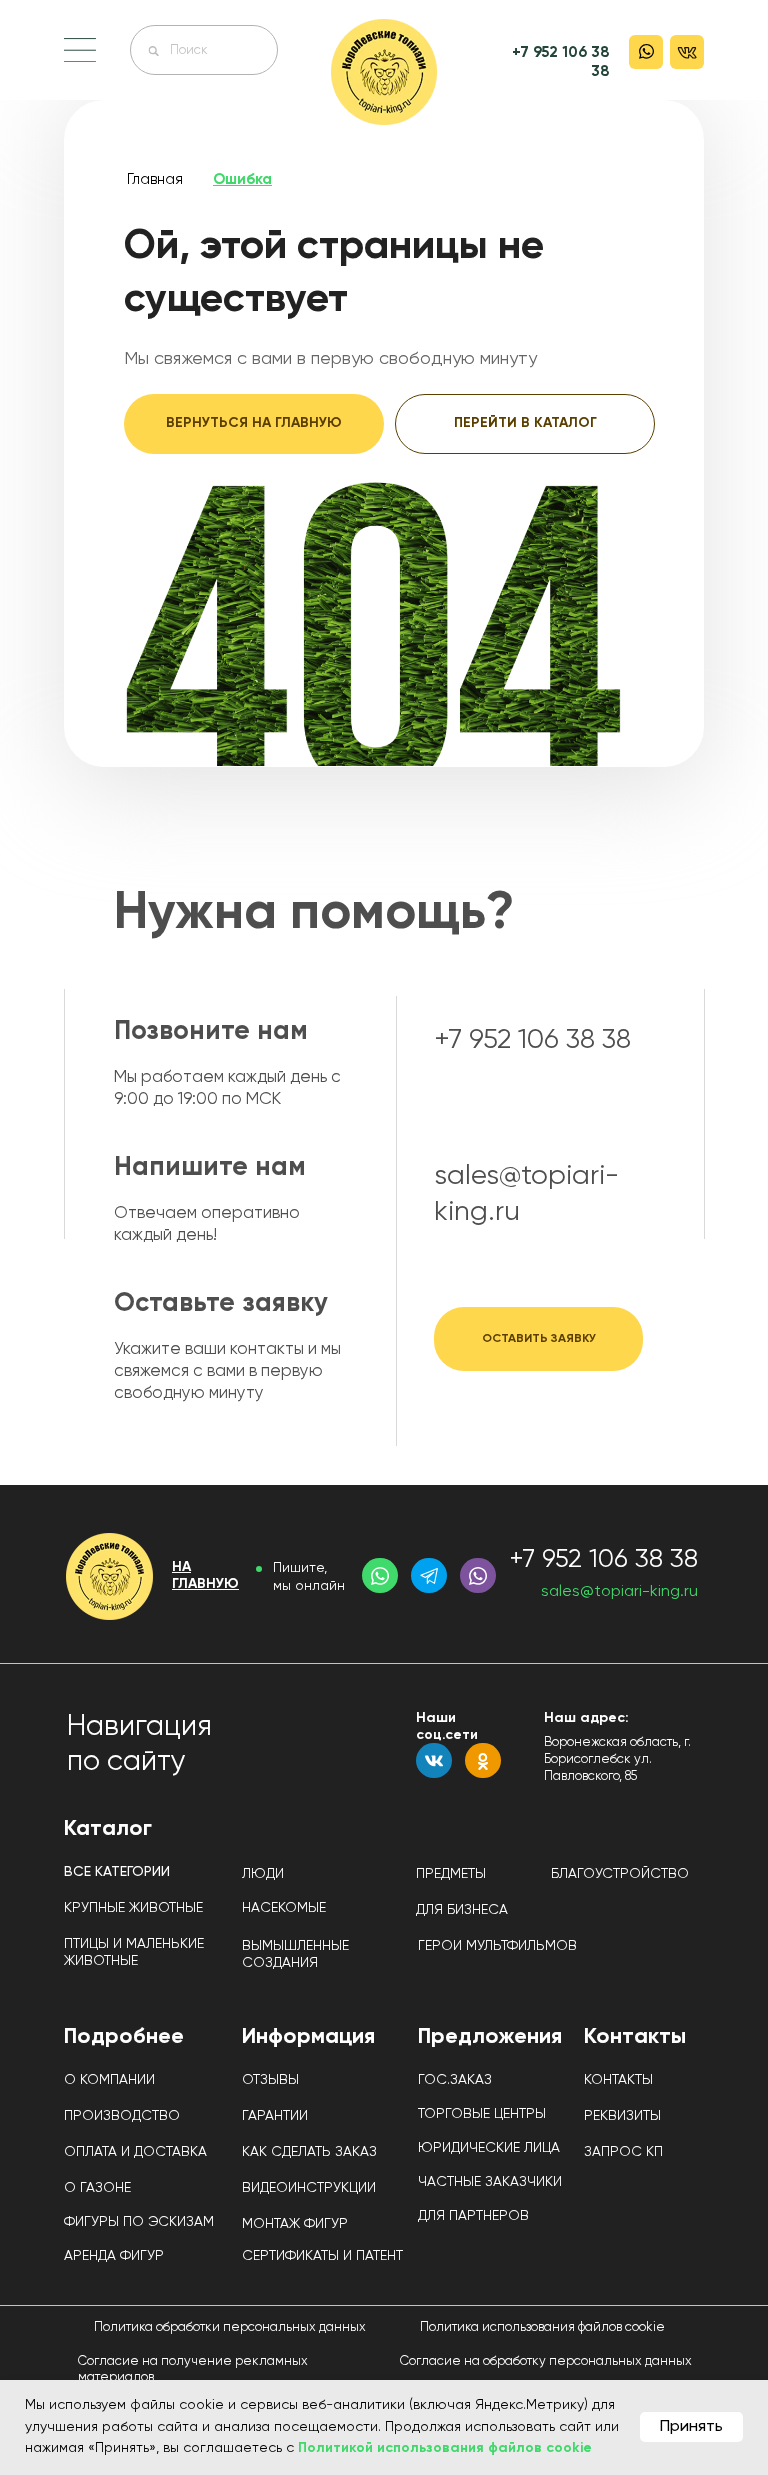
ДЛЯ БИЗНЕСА (462, 1910)
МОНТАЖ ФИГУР (295, 2224)
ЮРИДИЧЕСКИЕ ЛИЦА (489, 2148)
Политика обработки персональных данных (230, 2327)
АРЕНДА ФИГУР (114, 2256)
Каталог (108, 1829)
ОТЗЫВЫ (270, 2080)
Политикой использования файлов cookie (445, 2448)
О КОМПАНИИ (109, 2080)
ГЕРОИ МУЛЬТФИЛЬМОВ (497, 1946)
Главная (155, 179)
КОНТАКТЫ (618, 2080)
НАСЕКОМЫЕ (284, 1908)
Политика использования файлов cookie (542, 2327)
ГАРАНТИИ (275, 2116)
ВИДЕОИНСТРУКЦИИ (309, 2188)
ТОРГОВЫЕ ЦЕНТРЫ (482, 2114)
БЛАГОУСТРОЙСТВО (620, 1874)
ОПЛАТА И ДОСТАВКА (135, 2152)
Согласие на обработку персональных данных (546, 2361)
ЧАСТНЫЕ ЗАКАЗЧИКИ (490, 2182)
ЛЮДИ (263, 1874)
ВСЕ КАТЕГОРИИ (117, 1872)
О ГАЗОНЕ (97, 2188)
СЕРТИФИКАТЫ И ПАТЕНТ (322, 2256)
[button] (80, 50)
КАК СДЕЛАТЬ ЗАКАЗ (309, 2152)
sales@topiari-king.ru (619, 1592)
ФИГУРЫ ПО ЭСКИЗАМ (139, 2222)
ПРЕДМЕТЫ (451, 1874)
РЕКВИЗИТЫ (622, 2116)
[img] (384, 72)
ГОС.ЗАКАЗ (156, 49)
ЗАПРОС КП (623, 2152)
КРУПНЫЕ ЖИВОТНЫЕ (133, 1908)
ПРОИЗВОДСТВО (122, 2116)
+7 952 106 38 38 (532, 1040)
